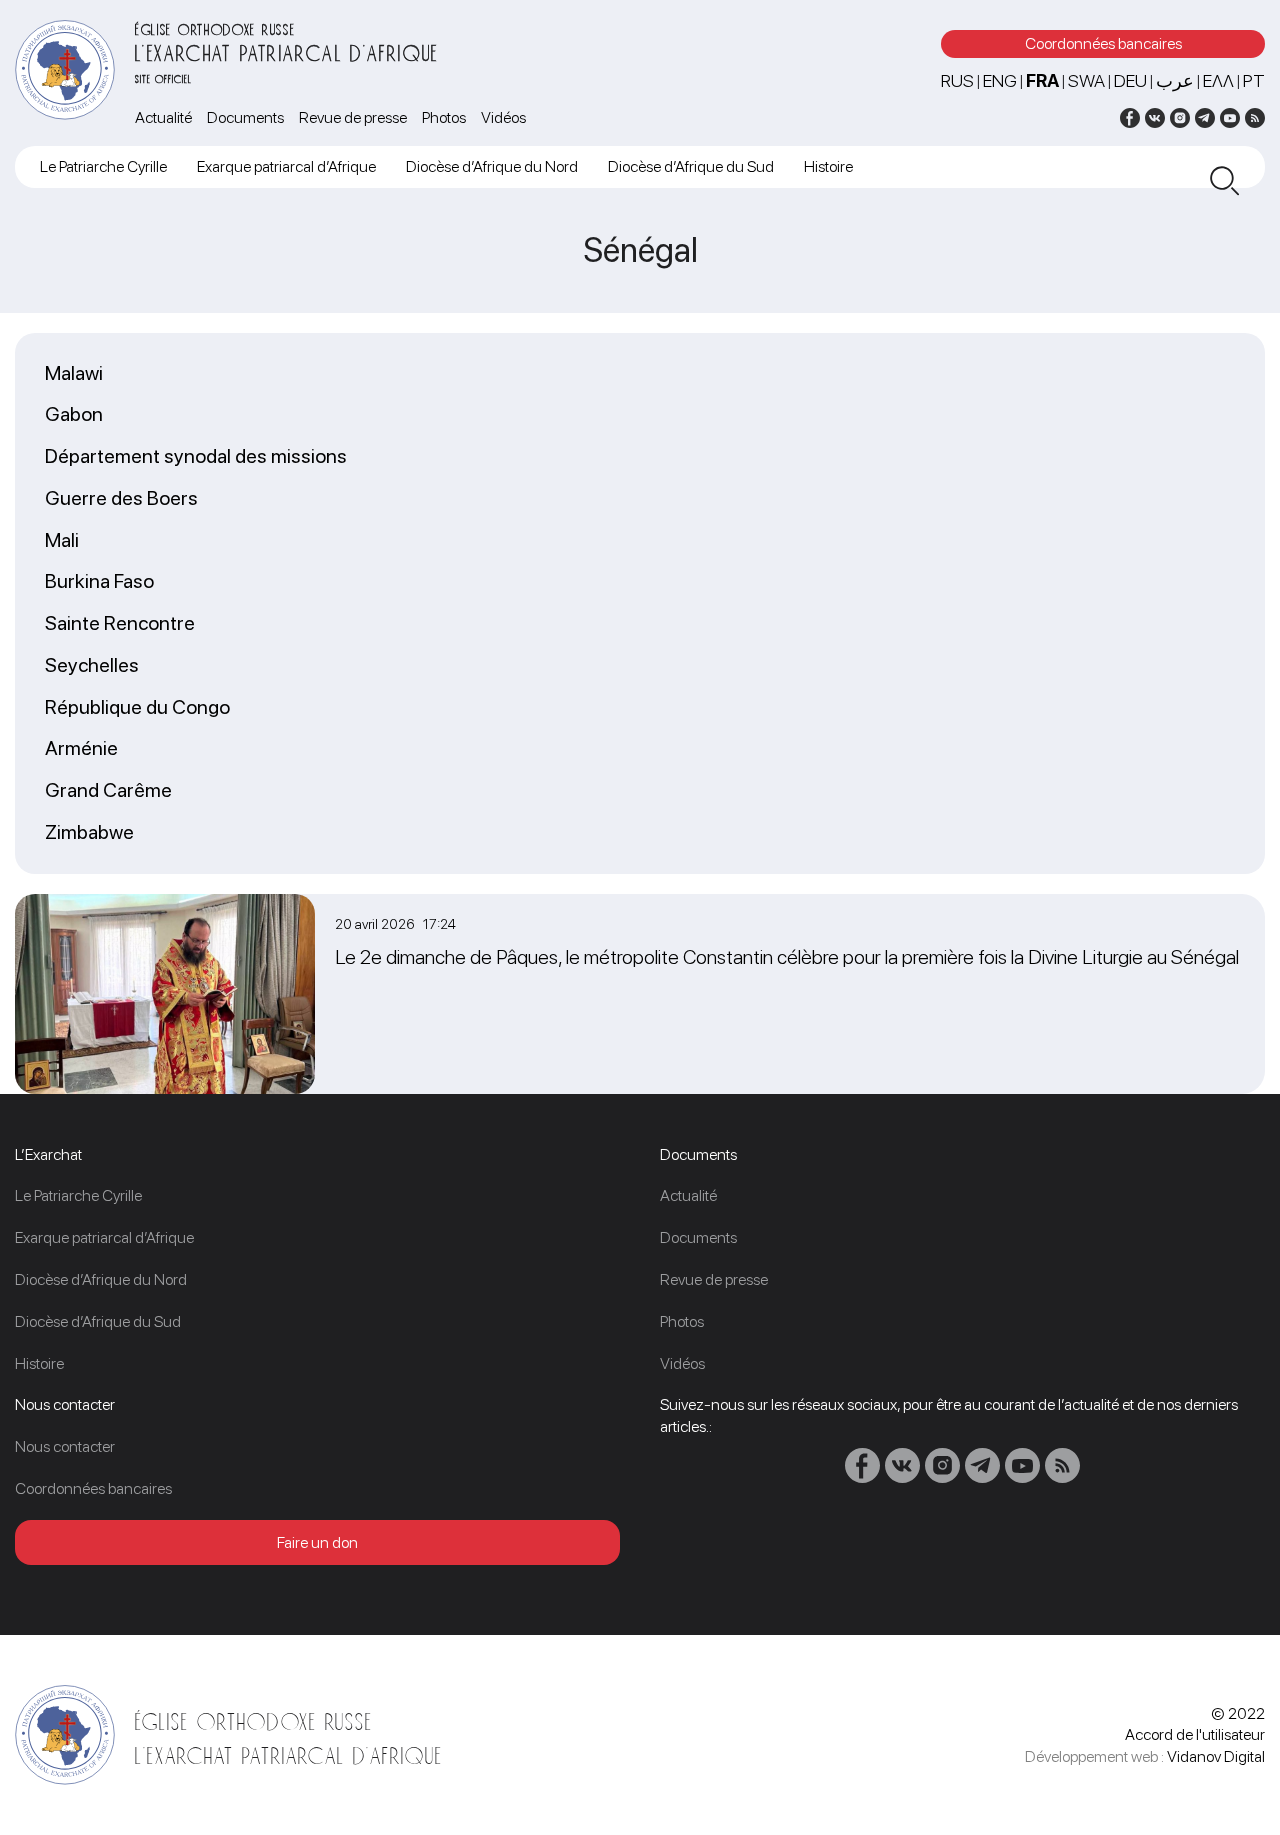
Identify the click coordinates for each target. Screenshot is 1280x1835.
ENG (1000, 80)
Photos (444, 117)
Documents (245, 117)
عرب (1175, 80)
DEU (1130, 80)
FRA (1042, 80)
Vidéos (503, 117)
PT (1254, 80)
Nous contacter (65, 1446)
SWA (1086, 80)
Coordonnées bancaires (1103, 43)
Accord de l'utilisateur (1195, 1734)
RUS (957, 80)
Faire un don (317, 1542)
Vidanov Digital (1216, 1756)
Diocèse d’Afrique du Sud (691, 166)
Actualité (163, 117)
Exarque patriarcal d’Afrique (286, 166)
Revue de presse (353, 117)
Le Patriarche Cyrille (103, 166)
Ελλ (1218, 80)
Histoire (828, 166)
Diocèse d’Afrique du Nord (492, 166)
